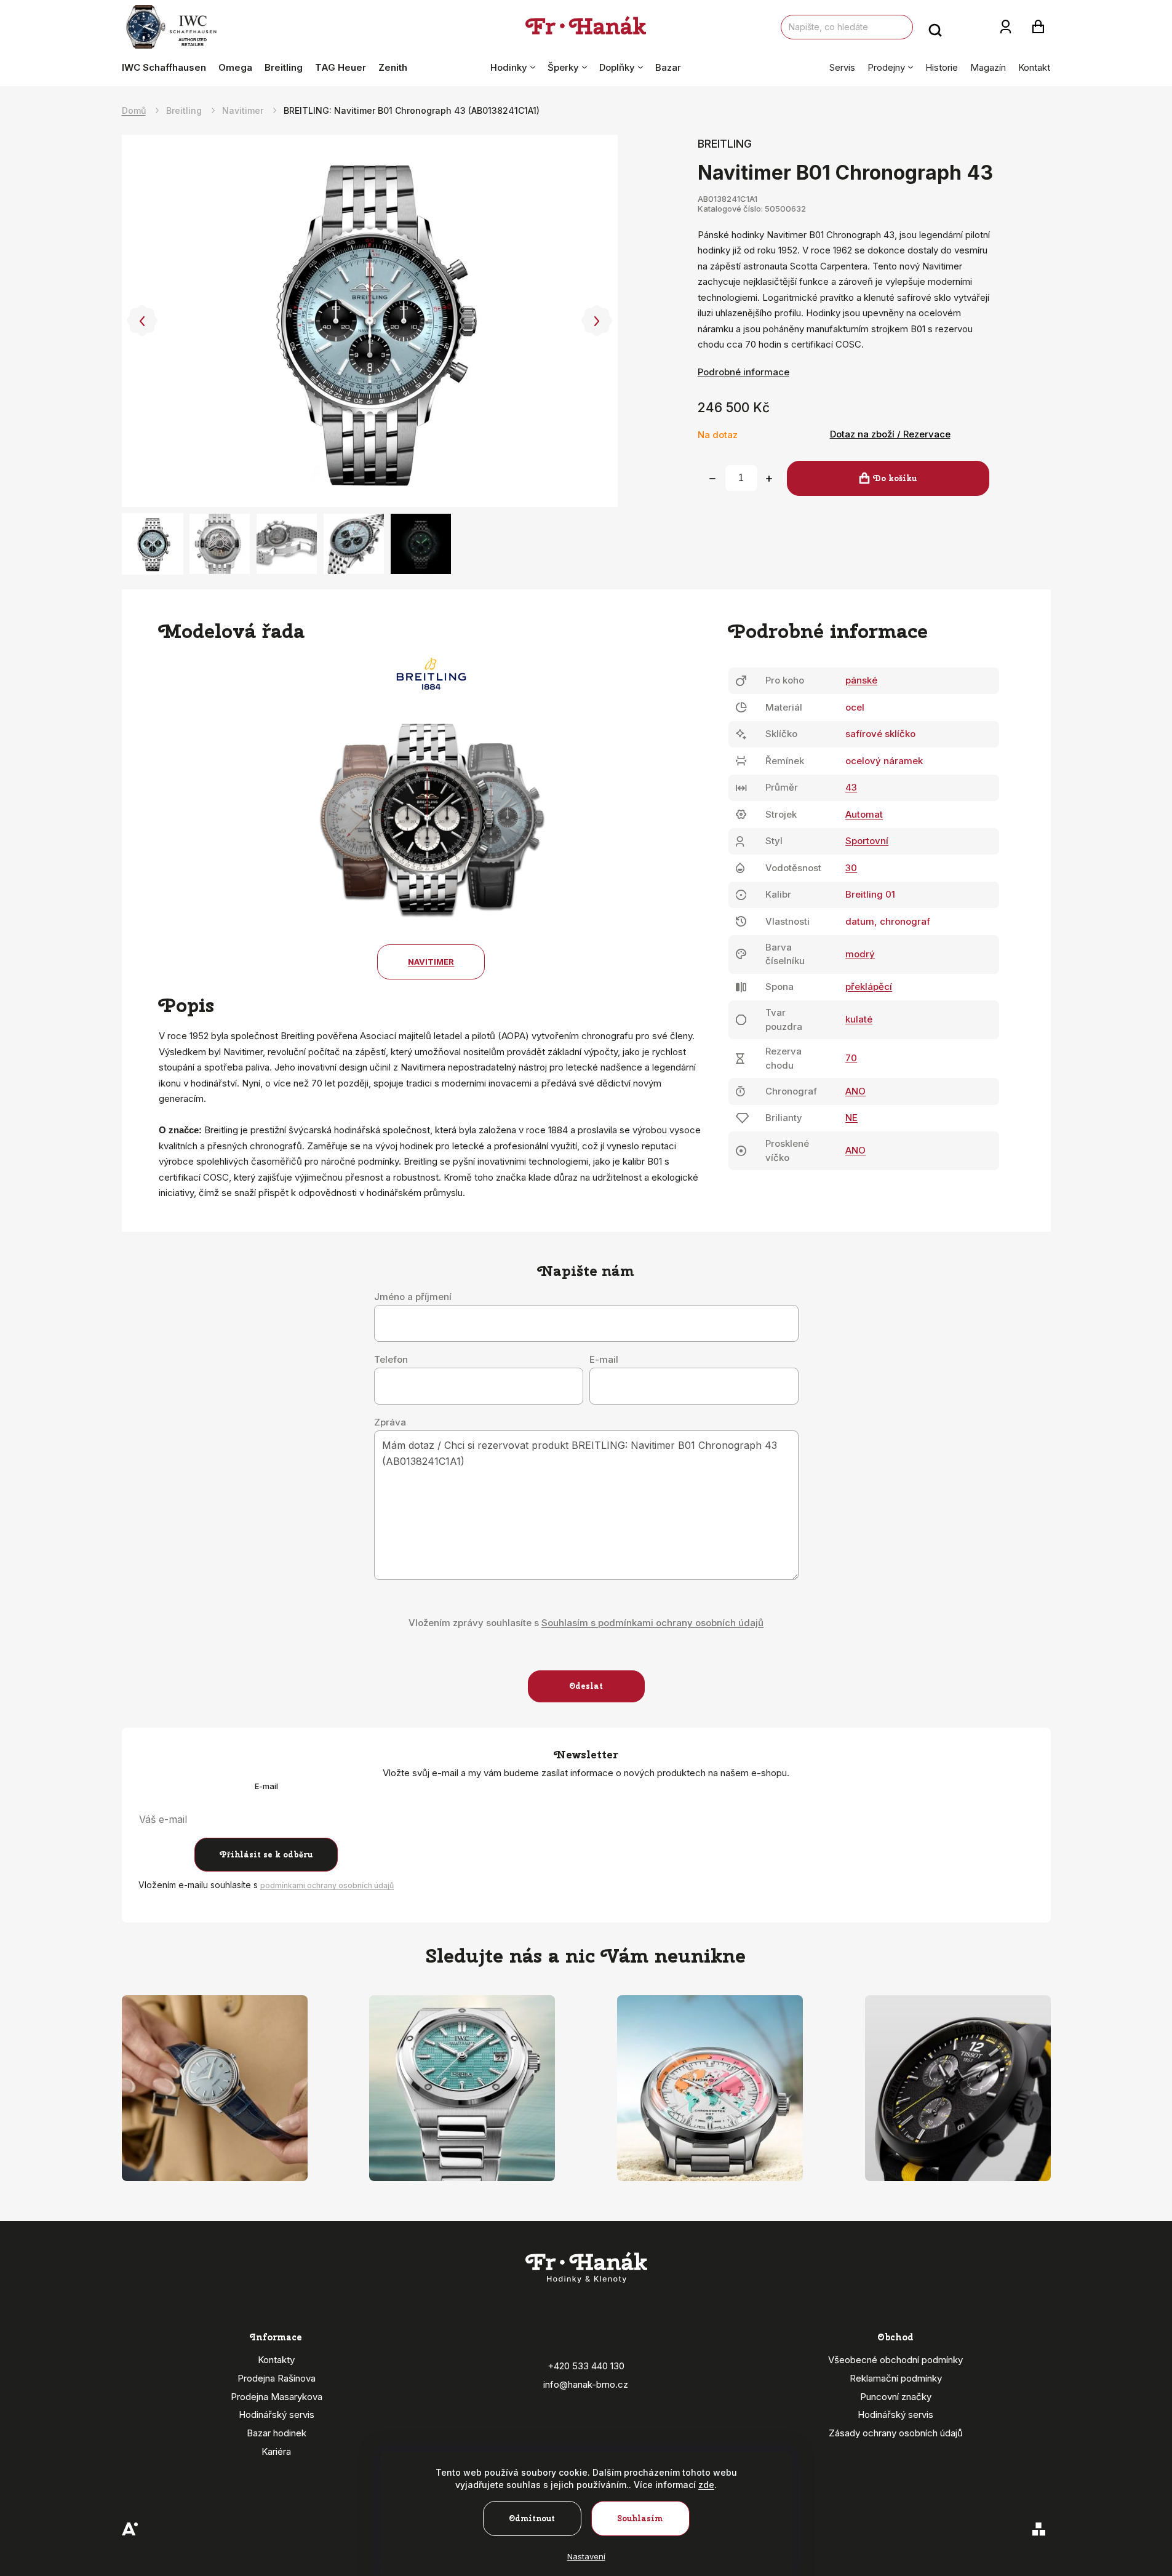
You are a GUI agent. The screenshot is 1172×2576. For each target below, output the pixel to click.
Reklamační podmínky (896, 2378)
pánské (861, 680)
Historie (942, 67)
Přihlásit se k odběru (266, 1855)
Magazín (988, 67)
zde (706, 2485)
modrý (860, 954)
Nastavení (586, 2556)
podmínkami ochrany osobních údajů (327, 1885)
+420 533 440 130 (586, 2366)
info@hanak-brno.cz (586, 2384)
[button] (142, 321)
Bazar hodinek (277, 2433)
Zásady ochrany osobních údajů (896, 2433)
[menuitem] (167, 68)
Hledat (935, 27)
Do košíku (895, 478)
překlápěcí (869, 987)
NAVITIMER (431, 962)
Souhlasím (640, 2518)
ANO (855, 1091)
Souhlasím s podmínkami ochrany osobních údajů (652, 1623)
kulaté (859, 1019)
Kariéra (276, 2451)
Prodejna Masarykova (277, 2397)
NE (851, 1118)
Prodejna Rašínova (277, 2378)
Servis (842, 67)
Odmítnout (532, 2518)
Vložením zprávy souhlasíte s (586, 1623)
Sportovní (867, 841)
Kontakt (1034, 67)
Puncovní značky (896, 2397)
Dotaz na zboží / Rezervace (890, 434)
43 (851, 787)
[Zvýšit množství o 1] (769, 479)
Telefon (391, 1360)
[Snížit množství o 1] (712, 479)
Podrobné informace (743, 372)
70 (851, 1058)
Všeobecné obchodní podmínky (895, 2360)
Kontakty (276, 2360)
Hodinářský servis (277, 2415)
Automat (864, 814)
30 (851, 868)
